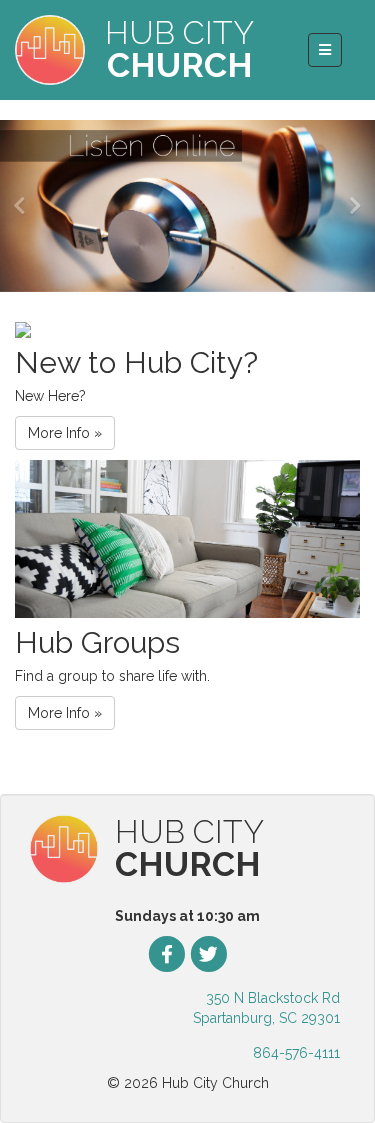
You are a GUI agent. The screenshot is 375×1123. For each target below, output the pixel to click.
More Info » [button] (65, 433)
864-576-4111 (296, 1053)
